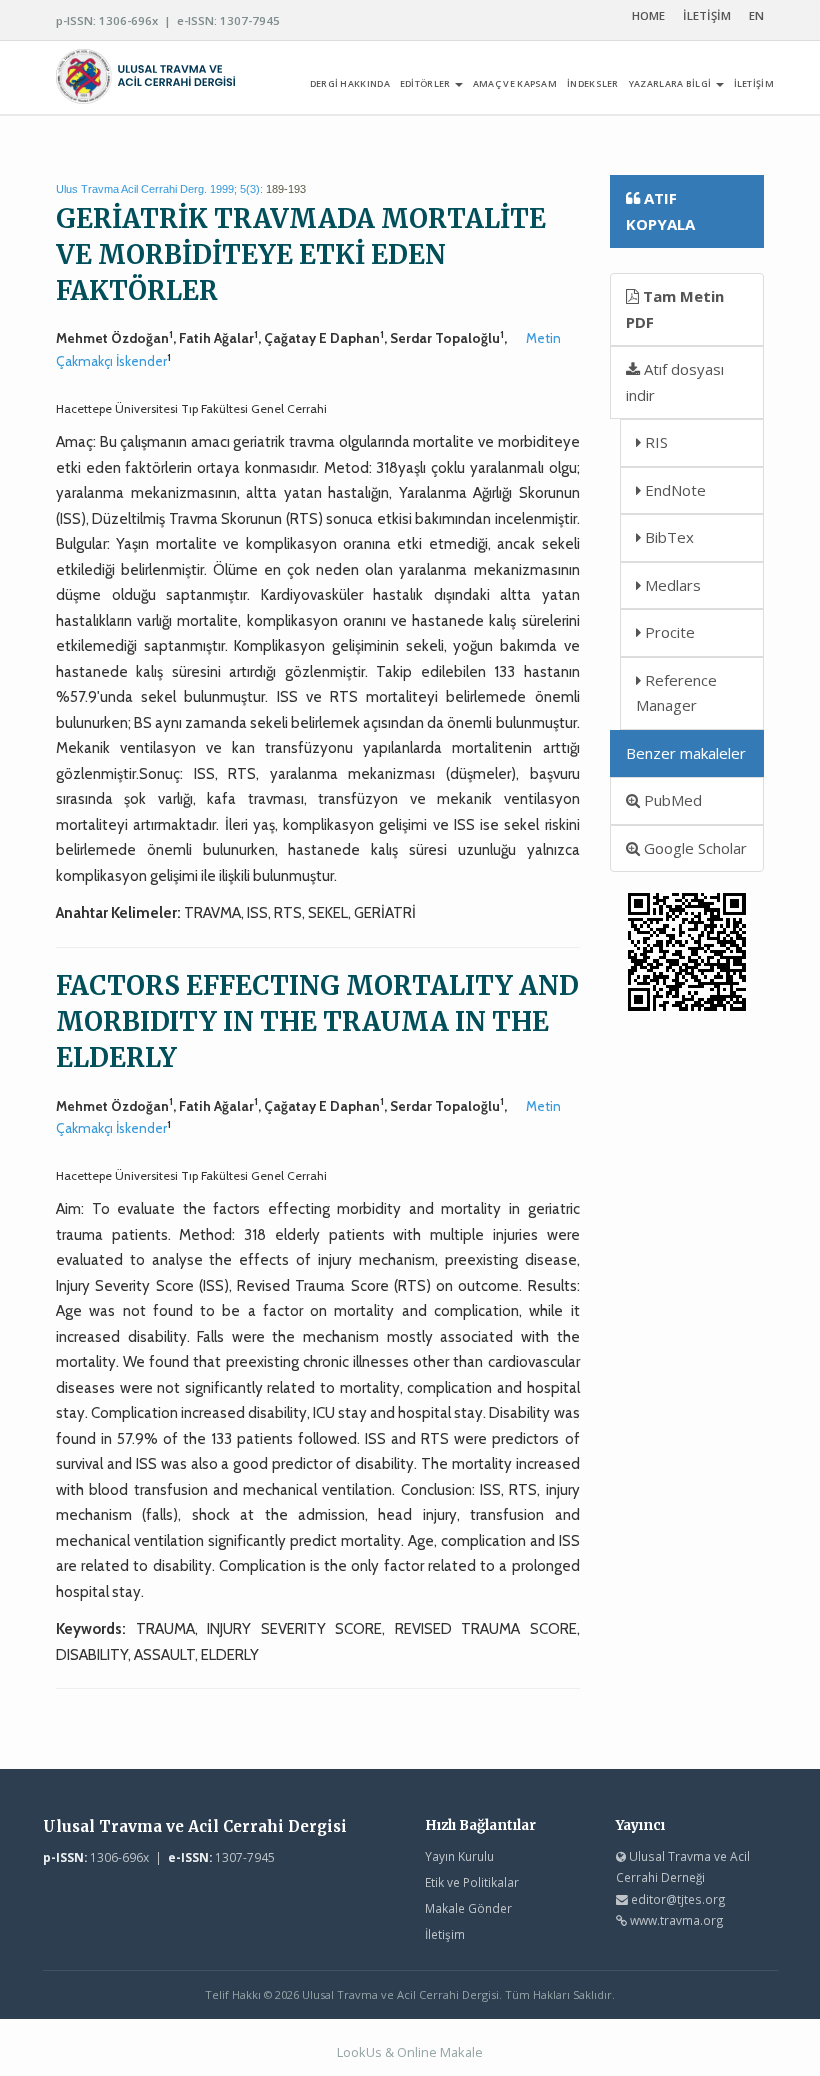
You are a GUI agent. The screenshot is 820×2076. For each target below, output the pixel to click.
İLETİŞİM (707, 15)
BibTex (667, 537)
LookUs (359, 2052)
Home (648, 15)
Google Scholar (693, 848)
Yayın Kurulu (459, 1856)
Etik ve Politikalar (472, 1882)
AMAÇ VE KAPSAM (515, 83)
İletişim (445, 1934)
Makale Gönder (468, 1908)
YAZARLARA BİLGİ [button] (671, 83)
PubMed (671, 800)
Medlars (671, 585)
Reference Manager (676, 693)
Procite (668, 632)
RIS (654, 442)
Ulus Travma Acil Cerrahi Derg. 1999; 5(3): (159, 189)
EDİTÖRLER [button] (426, 83)
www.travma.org (677, 1920)
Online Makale (440, 2052)
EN (756, 15)
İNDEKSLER (593, 83)
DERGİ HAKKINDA (350, 83)
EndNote (673, 490)
